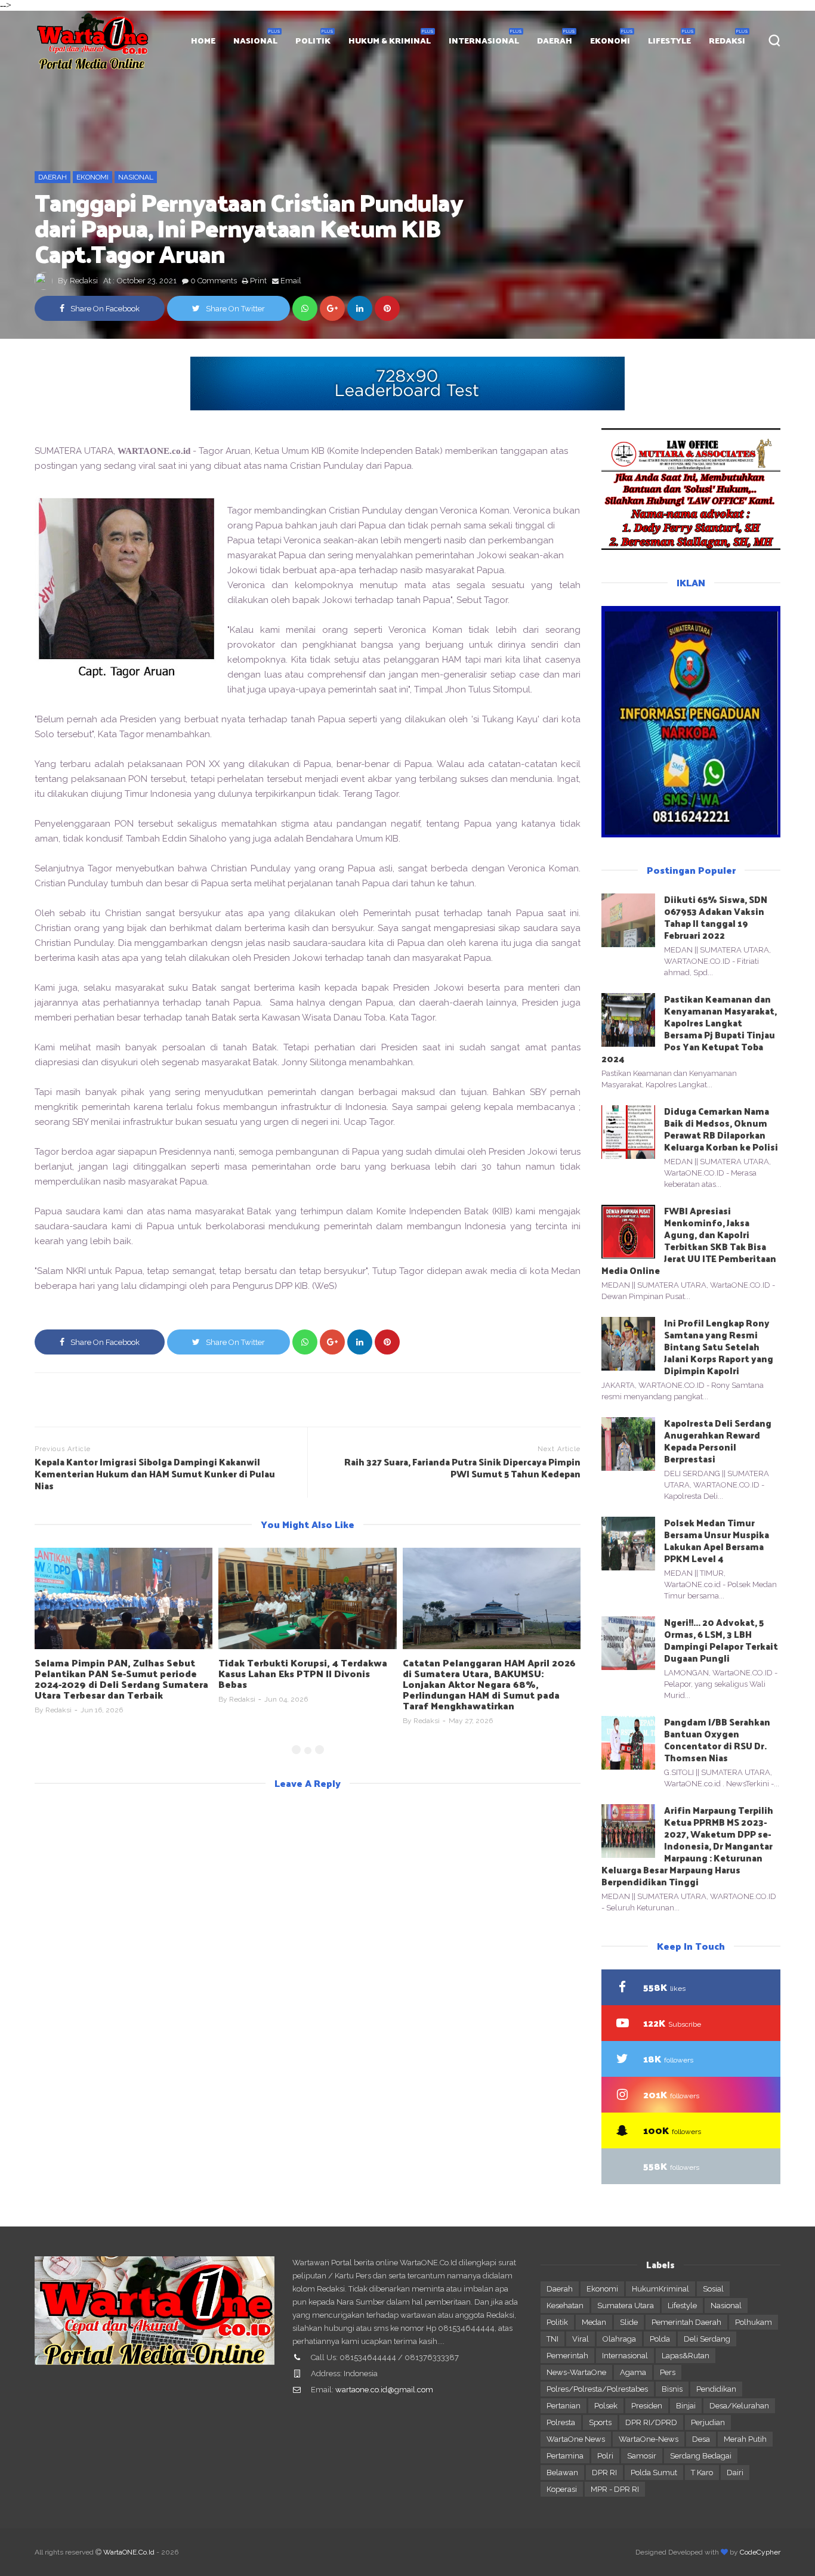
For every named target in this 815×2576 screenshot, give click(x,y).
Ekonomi (92, 177)
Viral (581, 2339)
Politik (557, 2322)
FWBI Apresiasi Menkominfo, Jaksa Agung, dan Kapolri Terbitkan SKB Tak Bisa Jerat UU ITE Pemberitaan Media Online (689, 1240)
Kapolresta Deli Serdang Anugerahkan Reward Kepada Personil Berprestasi (718, 1441)
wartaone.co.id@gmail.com (384, 2390)
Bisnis (672, 2389)
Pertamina (565, 2456)
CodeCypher (760, 2552)
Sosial (713, 2289)
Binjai (686, 2406)
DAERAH (555, 40)
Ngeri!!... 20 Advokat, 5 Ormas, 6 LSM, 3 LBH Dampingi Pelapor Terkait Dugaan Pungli (721, 1640)
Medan (594, 2322)
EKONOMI (610, 40)
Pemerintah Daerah (686, 2322)
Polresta (561, 2422)
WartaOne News (576, 2439)
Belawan (562, 2473)
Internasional (625, 2356)
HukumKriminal (660, 2289)
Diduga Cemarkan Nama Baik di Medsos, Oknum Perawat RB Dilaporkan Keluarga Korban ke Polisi (721, 1129)
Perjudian (708, 2422)
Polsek (606, 2406)
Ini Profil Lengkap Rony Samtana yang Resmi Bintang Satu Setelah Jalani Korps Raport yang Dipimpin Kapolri (719, 1346)
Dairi (735, 2473)
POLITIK (313, 40)
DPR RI (604, 2473)
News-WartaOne (576, 2372)
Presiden (647, 2406)
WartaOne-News (649, 2439)
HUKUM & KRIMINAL (390, 40)
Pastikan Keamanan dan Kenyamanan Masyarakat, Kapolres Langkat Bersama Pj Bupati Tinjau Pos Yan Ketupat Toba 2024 (689, 1029)
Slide (629, 2322)
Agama (633, 2372)
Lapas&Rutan (686, 2356)
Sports (600, 2422)
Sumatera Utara (626, 2306)
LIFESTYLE (669, 40)
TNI (552, 2339)
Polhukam (754, 2322)
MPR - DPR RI (615, 2489)
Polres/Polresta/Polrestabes (597, 2389)
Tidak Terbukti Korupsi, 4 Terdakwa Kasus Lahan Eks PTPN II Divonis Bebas (303, 1673)
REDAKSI (727, 40)
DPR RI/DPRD (651, 2422)
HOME (203, 40)
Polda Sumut (654, 2473)
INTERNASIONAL (484, 40)
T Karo (702, 2473)
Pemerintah (567, 2356)
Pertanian (564, 2406)
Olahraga (619, 2339)
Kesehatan (565, 2306)
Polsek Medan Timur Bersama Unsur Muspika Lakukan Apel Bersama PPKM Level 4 (717, 1540)
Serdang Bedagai (701, 2456)
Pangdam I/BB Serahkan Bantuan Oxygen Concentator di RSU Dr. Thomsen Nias (717, 1740)
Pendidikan (716, 2389)
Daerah (53, 177)
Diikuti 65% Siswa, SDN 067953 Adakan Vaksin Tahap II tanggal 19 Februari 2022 (716, 917)
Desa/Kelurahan (739, 2406)
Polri (605, 2456)
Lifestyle (682, 2306)
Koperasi (562, 2489)
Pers (668, 2372)
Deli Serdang (707, 2339)
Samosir (642, 2456)
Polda (660, 2339)
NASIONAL (255, 40)
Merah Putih (745, 2439)
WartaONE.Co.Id (129, 2552)
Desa (701, 2439)
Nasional (136, 177)
